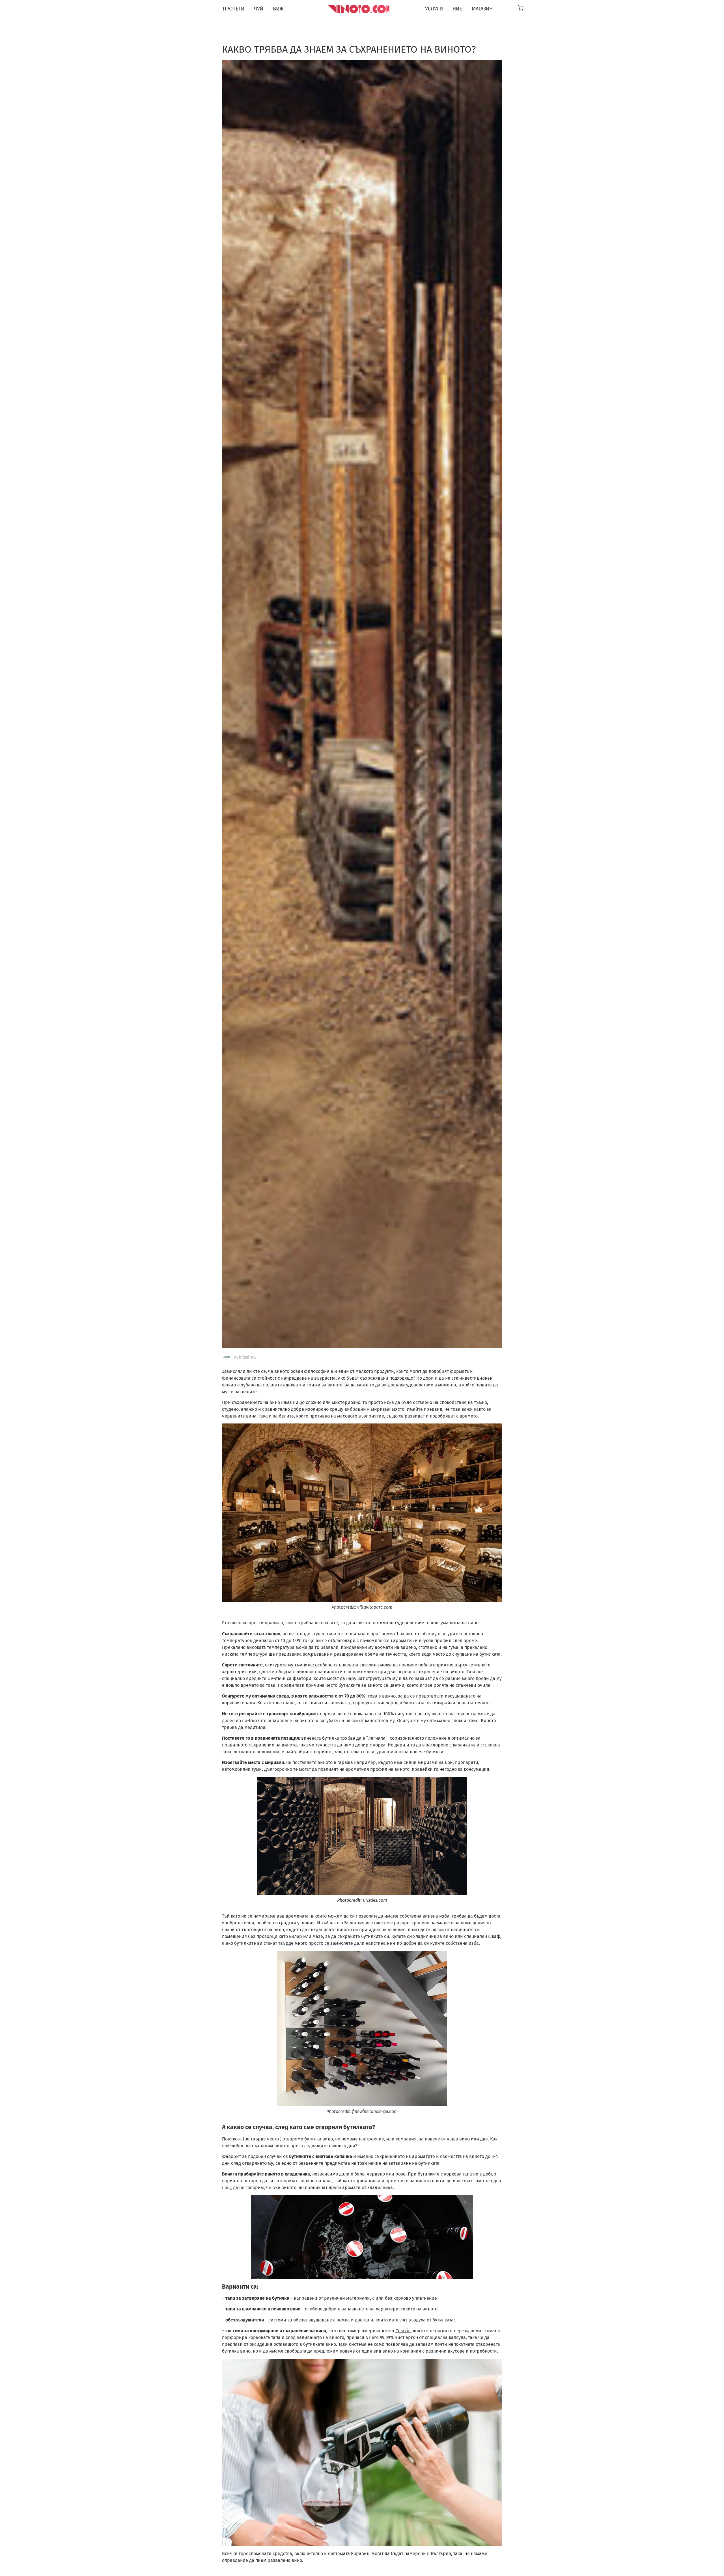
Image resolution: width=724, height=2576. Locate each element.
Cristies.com (375, 1900)
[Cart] (521, 8)
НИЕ (457, 9)
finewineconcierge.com (375, 2111)
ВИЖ (278, 9)
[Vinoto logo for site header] (359, 9)
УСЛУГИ (434, 9)
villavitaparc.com (375, 1607)
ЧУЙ (259, 9)
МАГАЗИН (482, 9)
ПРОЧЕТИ (234, 9)
